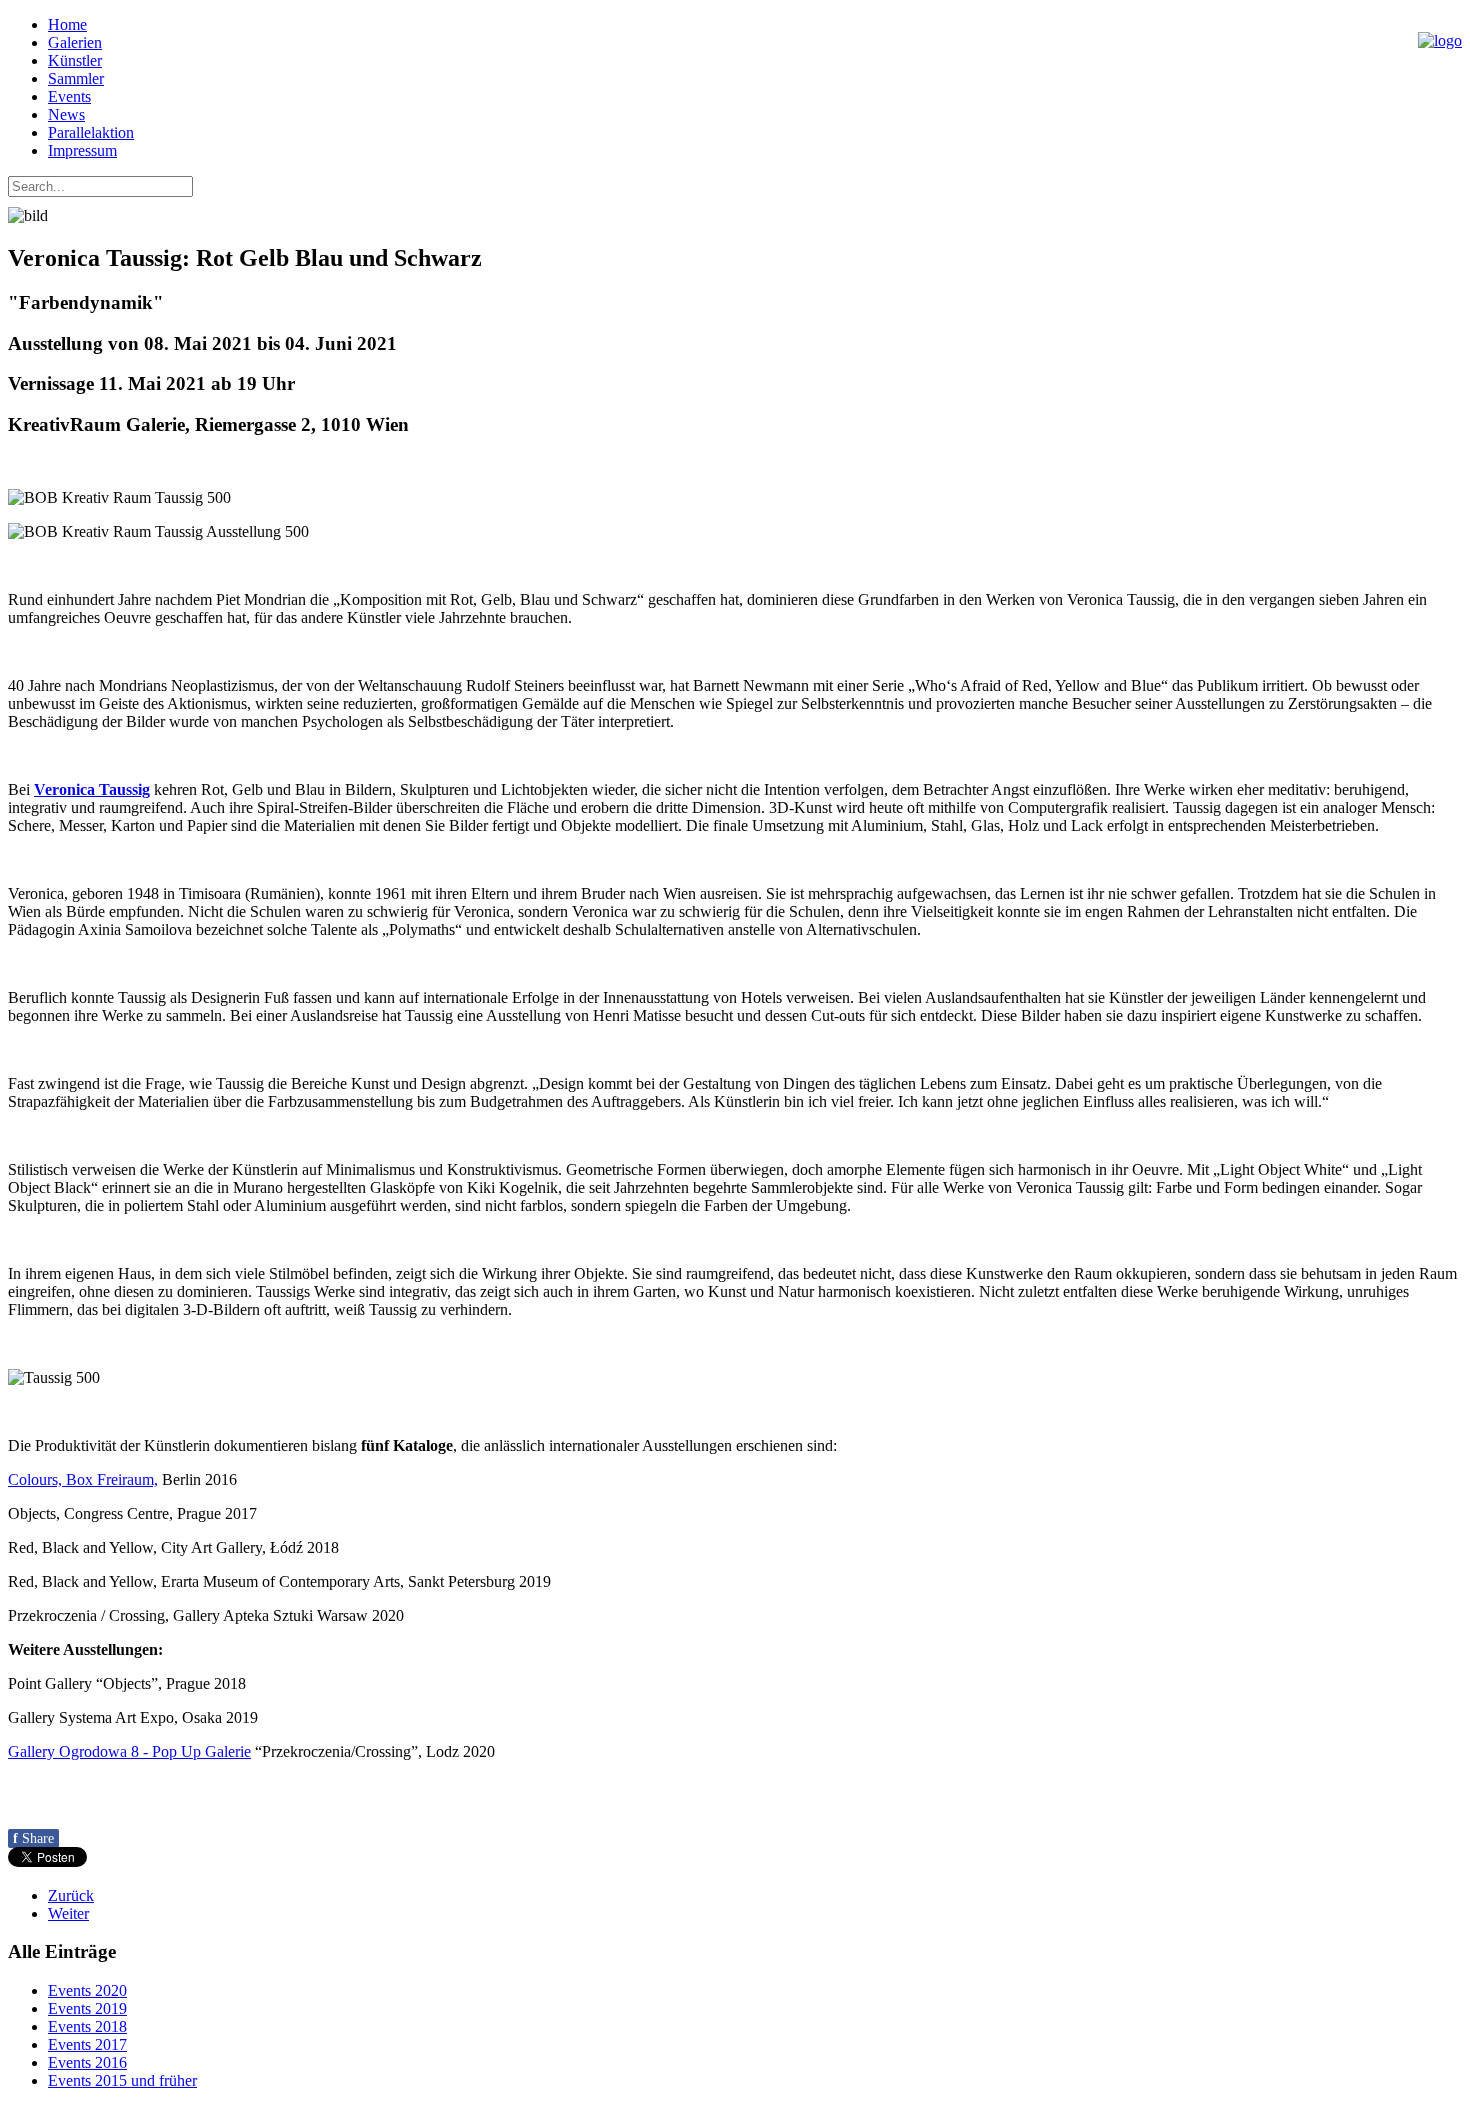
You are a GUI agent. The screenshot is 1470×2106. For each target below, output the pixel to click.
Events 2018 (87, 2026)
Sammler (76, 78)
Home (67, 24)
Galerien (75, 42)
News (66, 114)
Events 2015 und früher (122, 2080)
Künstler (75, 60)
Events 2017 (87, 2044)
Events (69, 96)
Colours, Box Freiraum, (83, 1479)
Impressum (82, 150)
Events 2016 (87, 2062)
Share (33, 1838)
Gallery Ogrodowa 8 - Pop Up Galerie (129, 1751)
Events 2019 (87, 2008)
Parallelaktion (91, 132)
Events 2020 (87, 1990)
